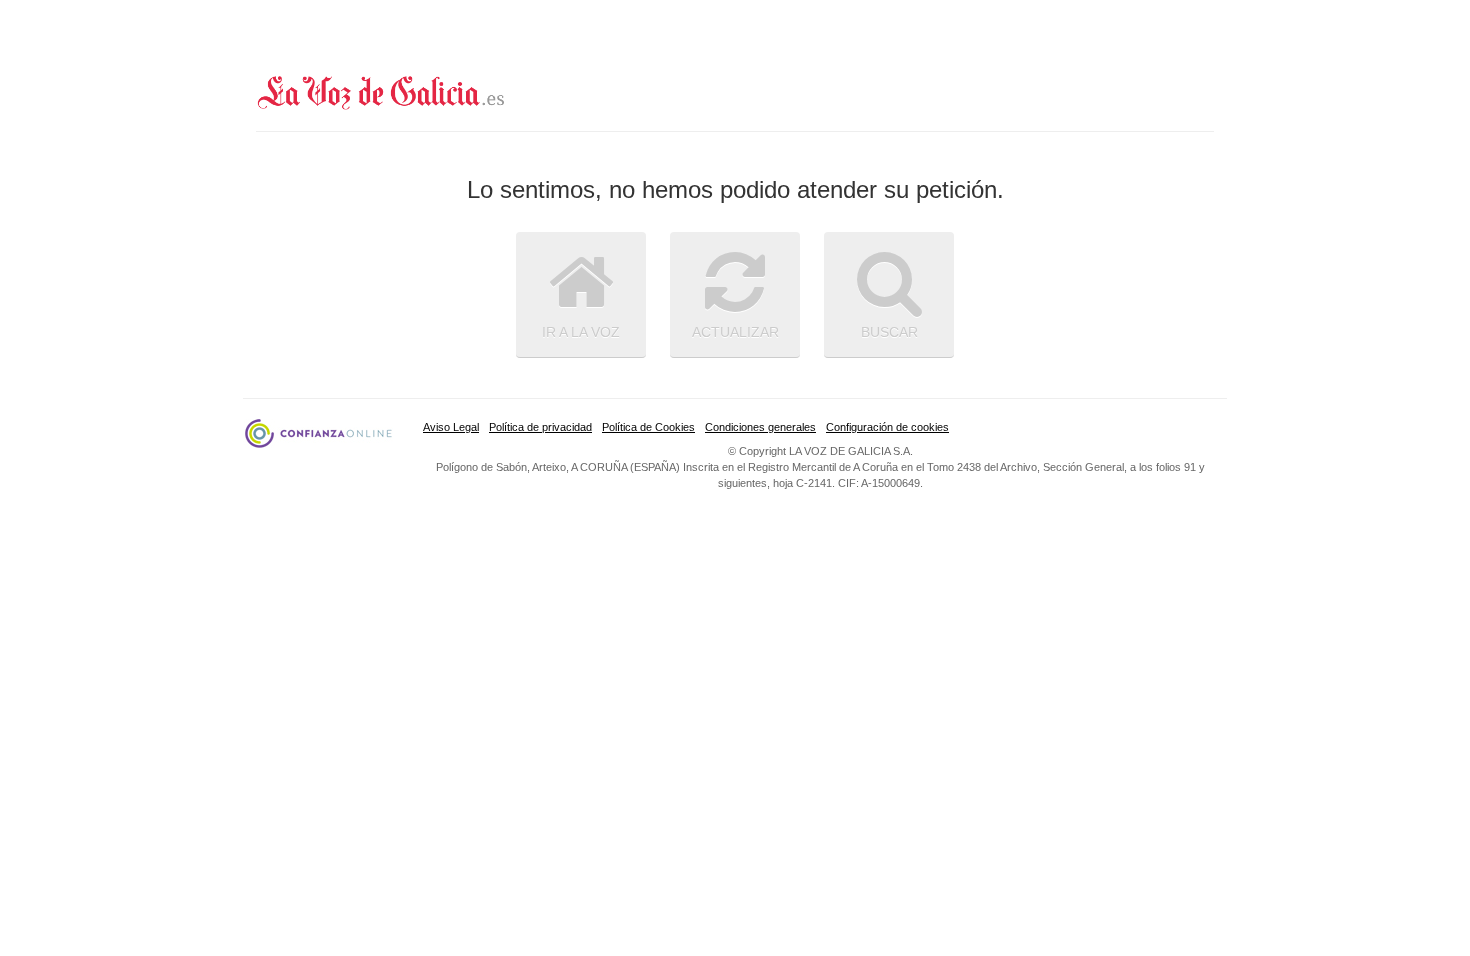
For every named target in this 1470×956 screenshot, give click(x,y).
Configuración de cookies (887, 427)
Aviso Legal (451, 427)
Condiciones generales (760, 427)
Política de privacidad (540, 427)
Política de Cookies (648, 427)
